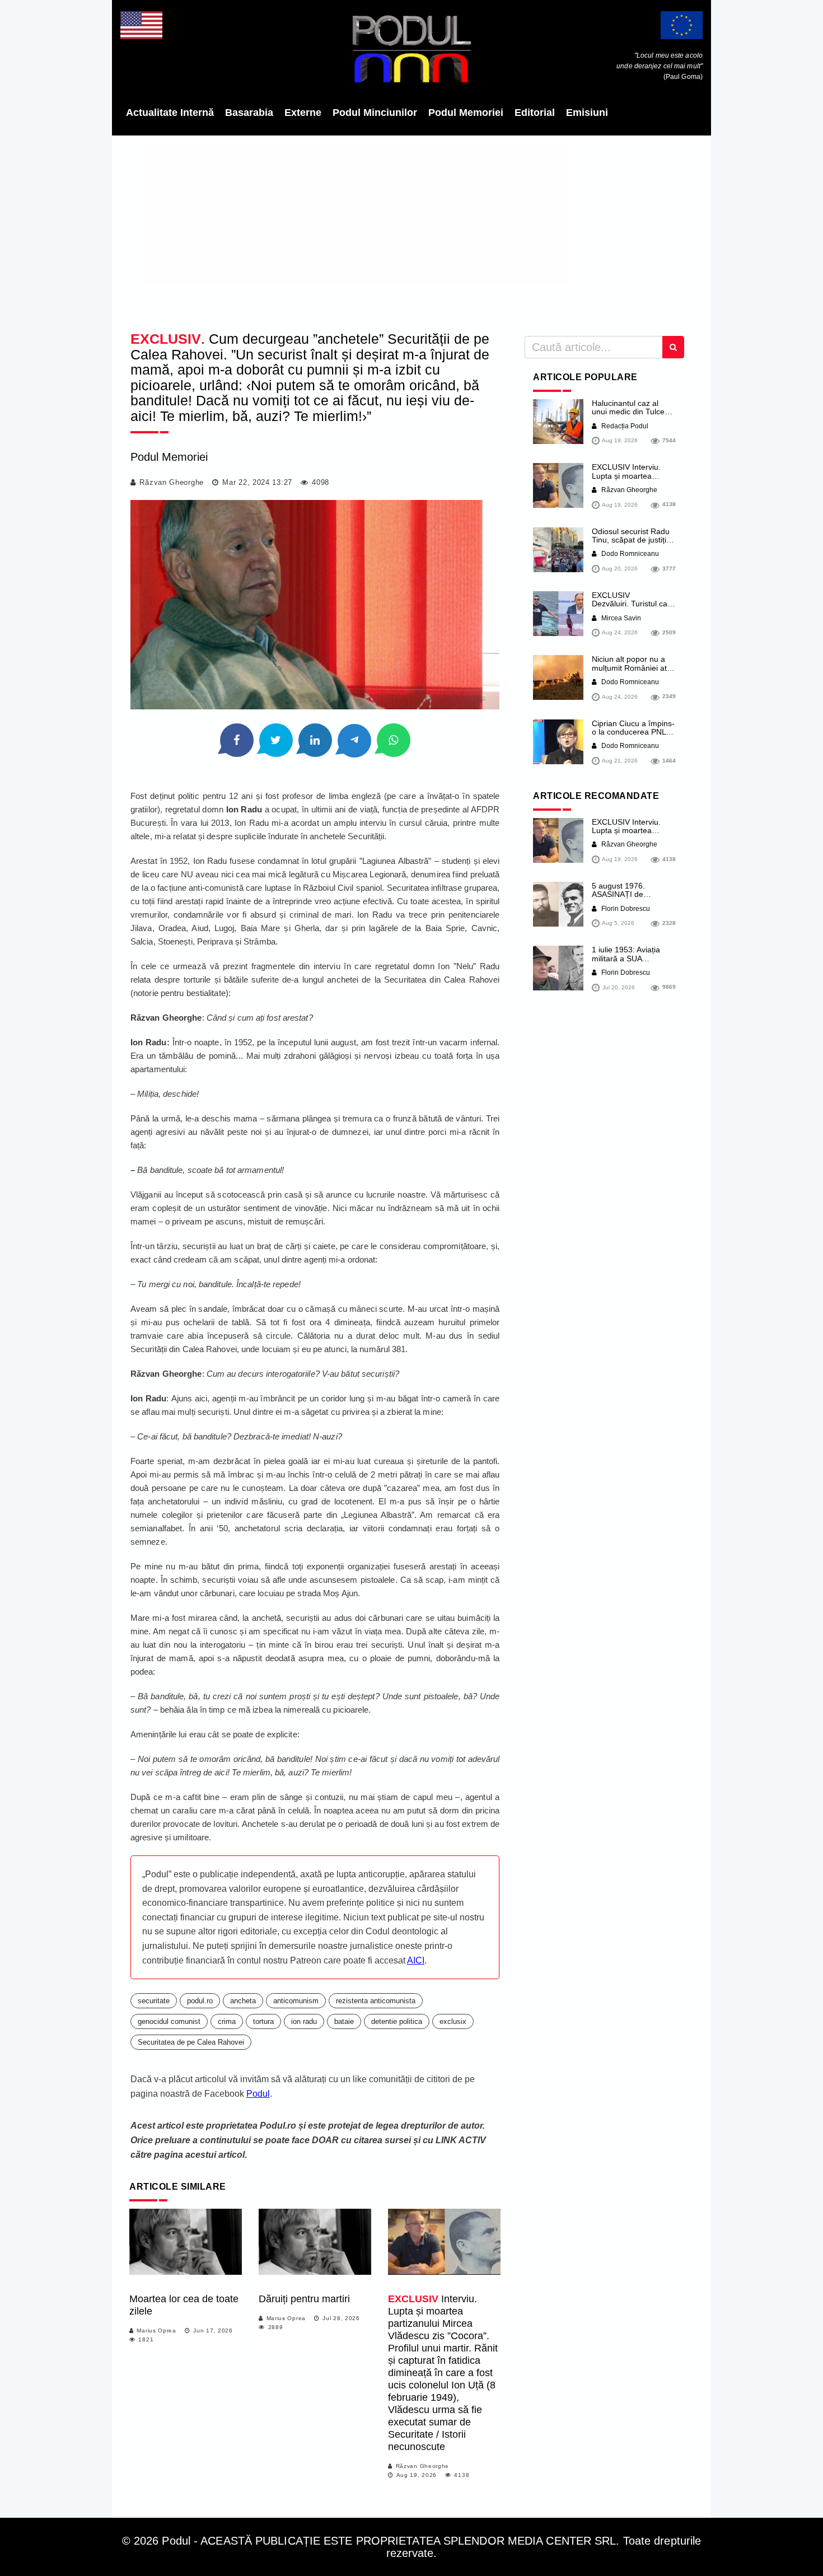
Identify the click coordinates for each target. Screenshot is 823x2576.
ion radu (304, 2021)
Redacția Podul (624, 426)
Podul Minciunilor (375, 113)
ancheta (243, 2001)
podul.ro (200, 2001)
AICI (416, 1960)
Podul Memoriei (466, 113)
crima (227, 2021)
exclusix (453, 2021)
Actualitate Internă (170, 113)
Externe (303, 113)
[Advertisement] (411, 230)
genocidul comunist (169, 2021)
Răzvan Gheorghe (172, 482)
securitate (154, 2001)
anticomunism (296, 2001)
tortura (263, 2021)
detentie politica (397, 2021)
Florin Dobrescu (625, 909)
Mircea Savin (620, 618)
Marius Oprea (156, 2330)
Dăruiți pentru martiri (304, 2299)
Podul (258, 2094)
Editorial (535, 113)
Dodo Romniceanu (629, 554)
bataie (344, 2021)
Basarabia (249, 113)
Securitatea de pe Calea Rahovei (191, 2042)
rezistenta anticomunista (376, 2001)
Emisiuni (587, 113)
